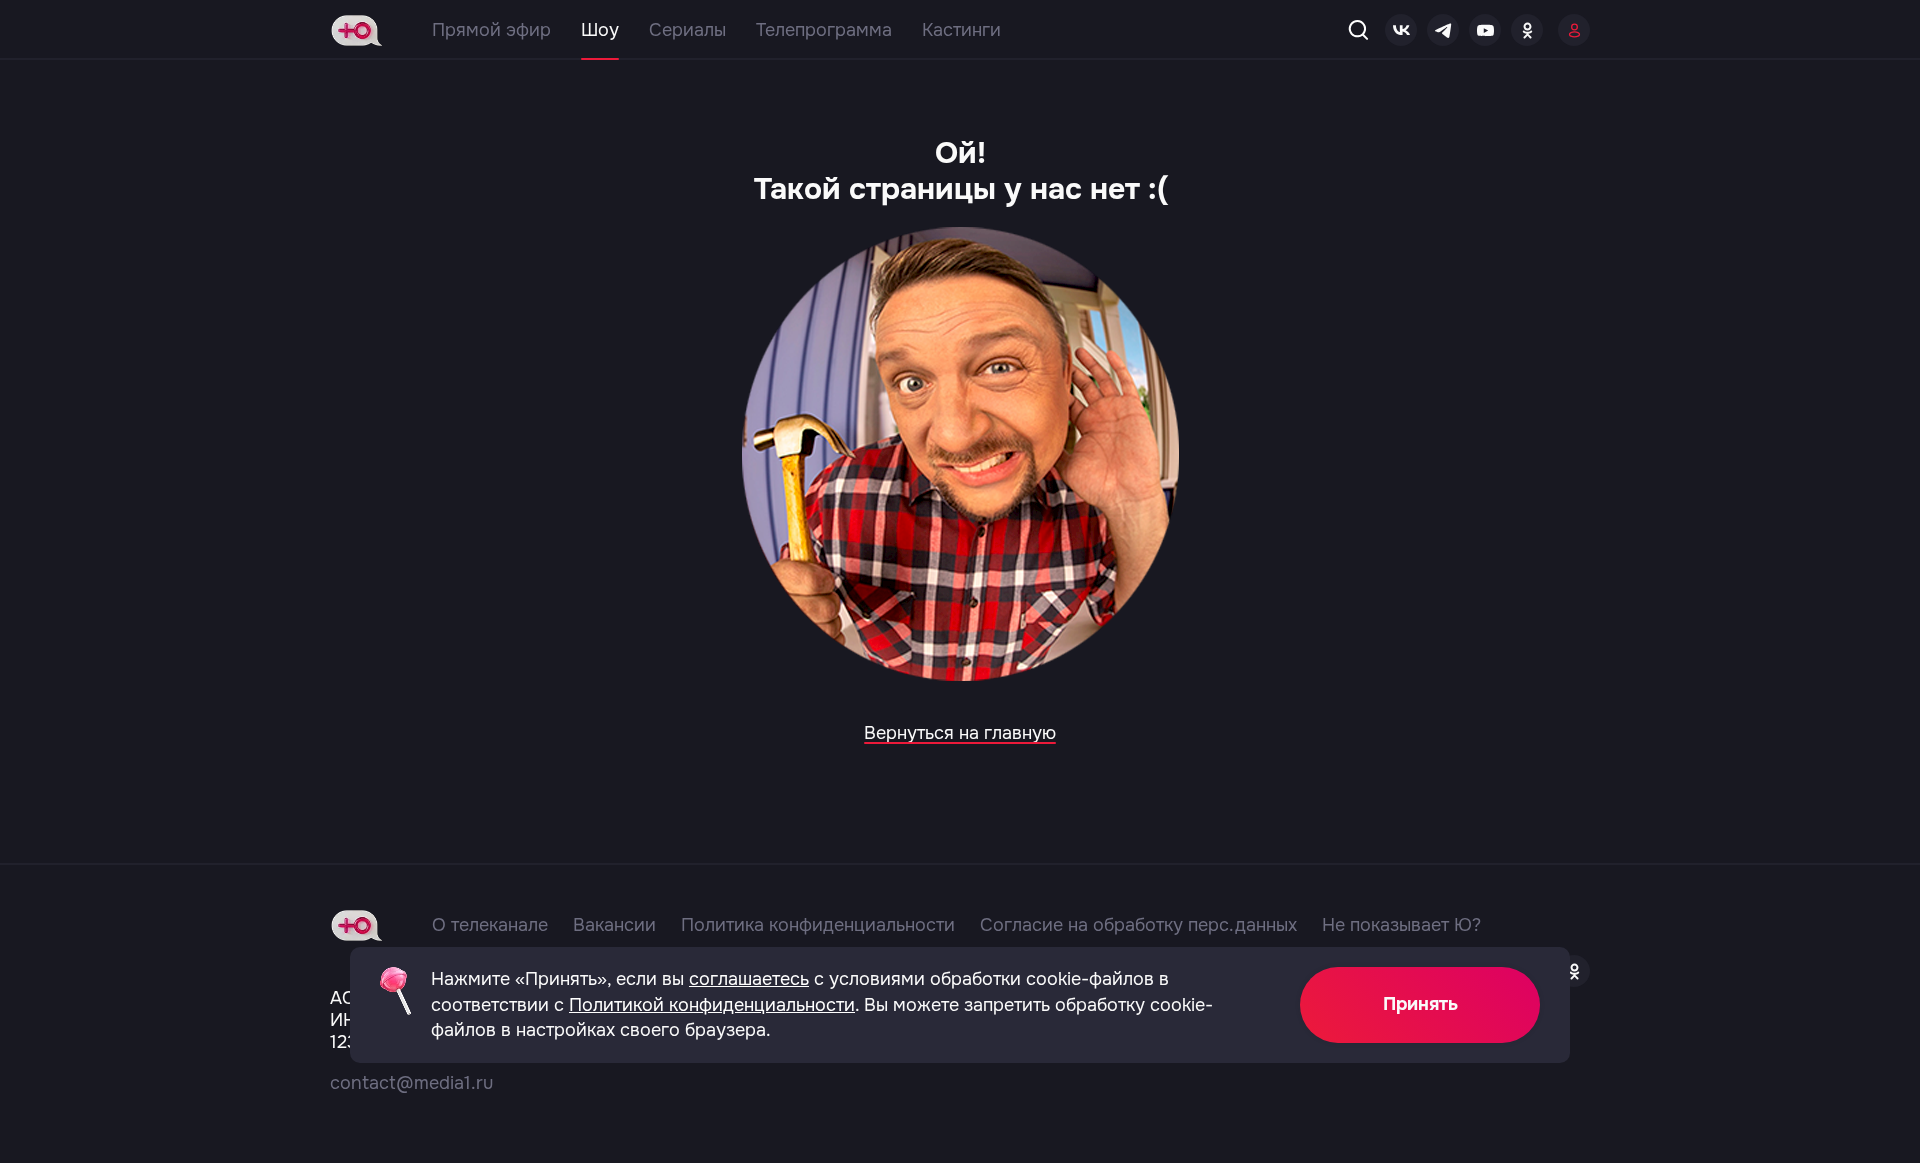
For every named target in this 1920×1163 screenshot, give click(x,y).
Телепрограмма (824, 30)
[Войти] (1574, 30)
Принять (1420, 1004)
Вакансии (614, 925)
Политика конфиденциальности (818, 925)
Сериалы (687, 30)
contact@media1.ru (411, 1083)
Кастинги (961, 30)
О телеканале (490, 925)
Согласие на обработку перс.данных (1138, 925)
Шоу (600, 30)
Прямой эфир (491, 30)
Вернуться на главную (960, 733)
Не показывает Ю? (1401, 925)
